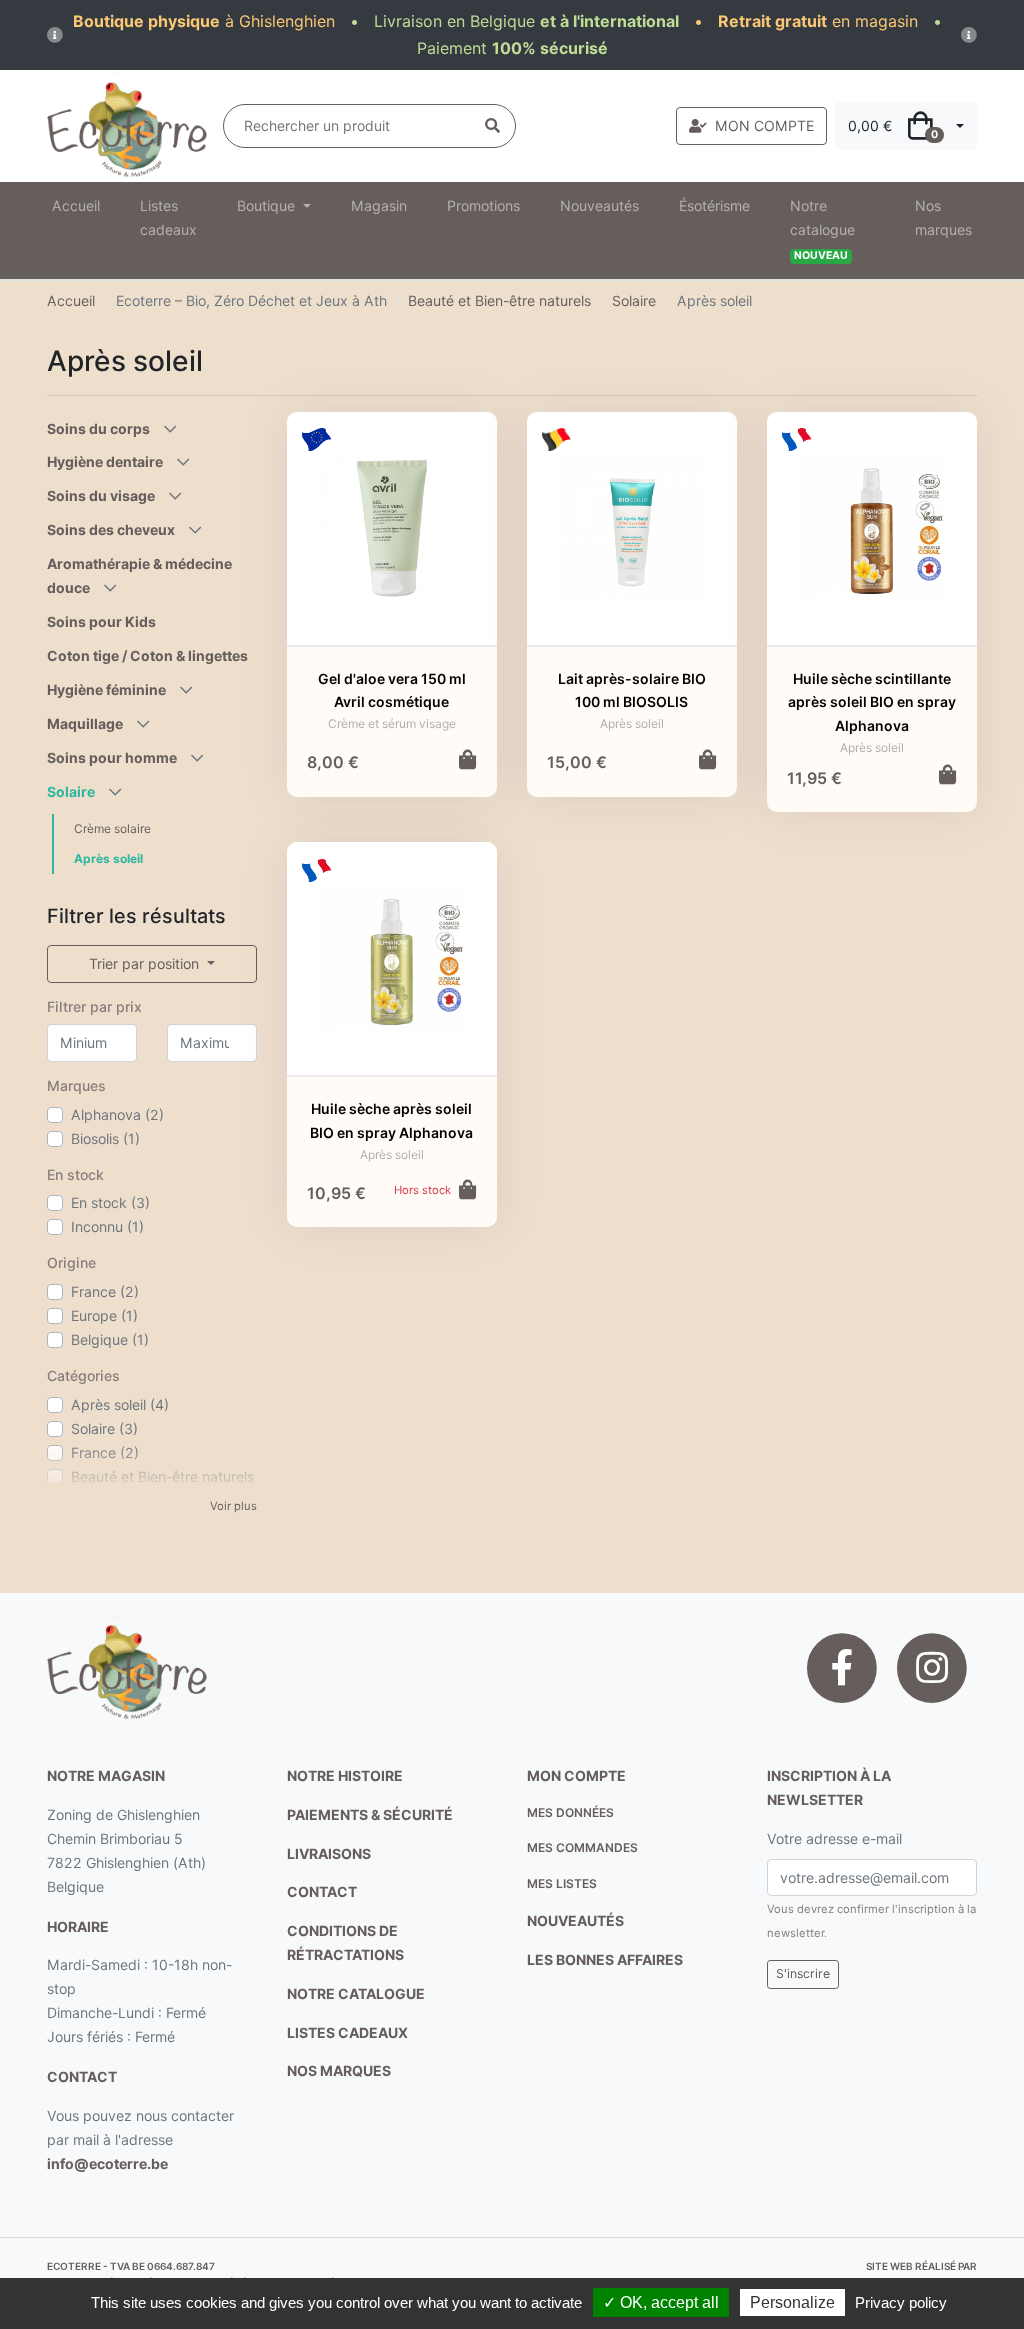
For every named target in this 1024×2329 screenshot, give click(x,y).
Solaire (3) (104, 1428)
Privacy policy (901, 2302)
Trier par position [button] (146, 963)
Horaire (78, 1926)
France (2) (105, 1291)
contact (82, 2076)
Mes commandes (582, 1847)
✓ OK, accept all (661, 2302)
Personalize (792, 2302)
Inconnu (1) (107, 1226)
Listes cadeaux (168, 217)
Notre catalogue (822, 229)
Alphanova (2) (117, 1114)
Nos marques (943, 217)
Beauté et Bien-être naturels (499, 300)
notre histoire (345, 1775)
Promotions (483, 205)
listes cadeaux (347, 2032)
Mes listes (562, 1883)
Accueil (76, 205)
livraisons (329, 1853)
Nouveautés (599, 205)
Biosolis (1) (105, 1138)
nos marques (339, 2070)
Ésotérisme (714, 205)
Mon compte (576, 1775)
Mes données (570, 1812)
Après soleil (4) (120, 1404)
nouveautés (575, 1920)
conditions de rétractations (345, 1942)
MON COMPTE (764, 125)
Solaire (634, 300)
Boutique (268, 205)
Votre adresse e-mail (834, 1838)
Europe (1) (104, 1315)
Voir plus (233, 1506)
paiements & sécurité (370, 1814)
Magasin (379, 205)
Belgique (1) (110, 1339)
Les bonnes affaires (605, 1959)
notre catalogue (356, 1993)
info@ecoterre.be (107, 2163)
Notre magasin (106, 1775)
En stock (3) (110, 1202)
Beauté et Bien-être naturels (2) (162, 1488)
